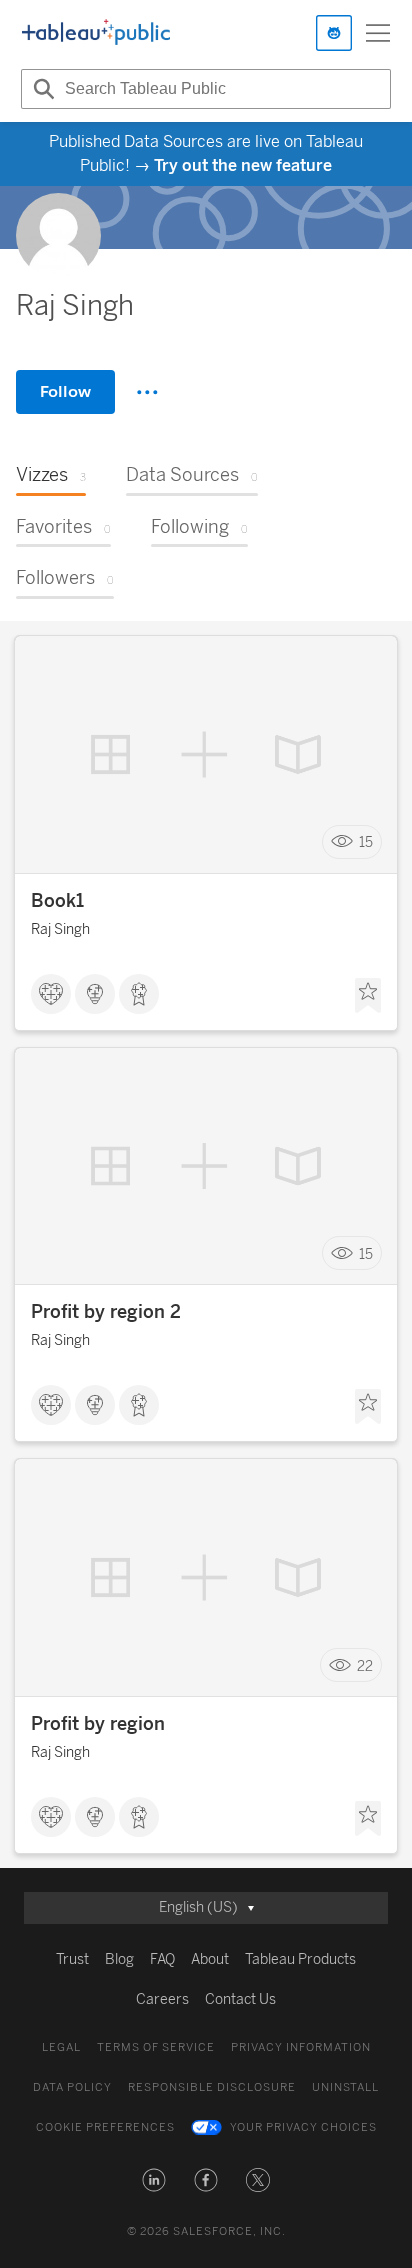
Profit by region (98, 1724)
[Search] (41, 89)
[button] (154, 2180)
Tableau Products (300, 1959)
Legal (61, 2047)
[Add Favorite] (368, 996)
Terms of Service (156, 2047)
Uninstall (345, 2087)
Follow (65, 391)
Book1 (57, 901)
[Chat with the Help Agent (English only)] (334, 33)
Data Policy (72, 2087)
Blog (119, 1959)
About (210, 1959)
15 (366, 841)
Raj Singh (60, 929)
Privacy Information (301, 2047)
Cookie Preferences (105, 2127)
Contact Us (240, 1999)
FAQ (162, 1959)
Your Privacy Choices (303, 2127)
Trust (72, 1959)
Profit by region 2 (106, 1312)
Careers (162, 1999)
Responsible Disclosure (212, 2087)
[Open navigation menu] (378, 33)
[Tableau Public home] (96, 33)
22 (365, 1665)
